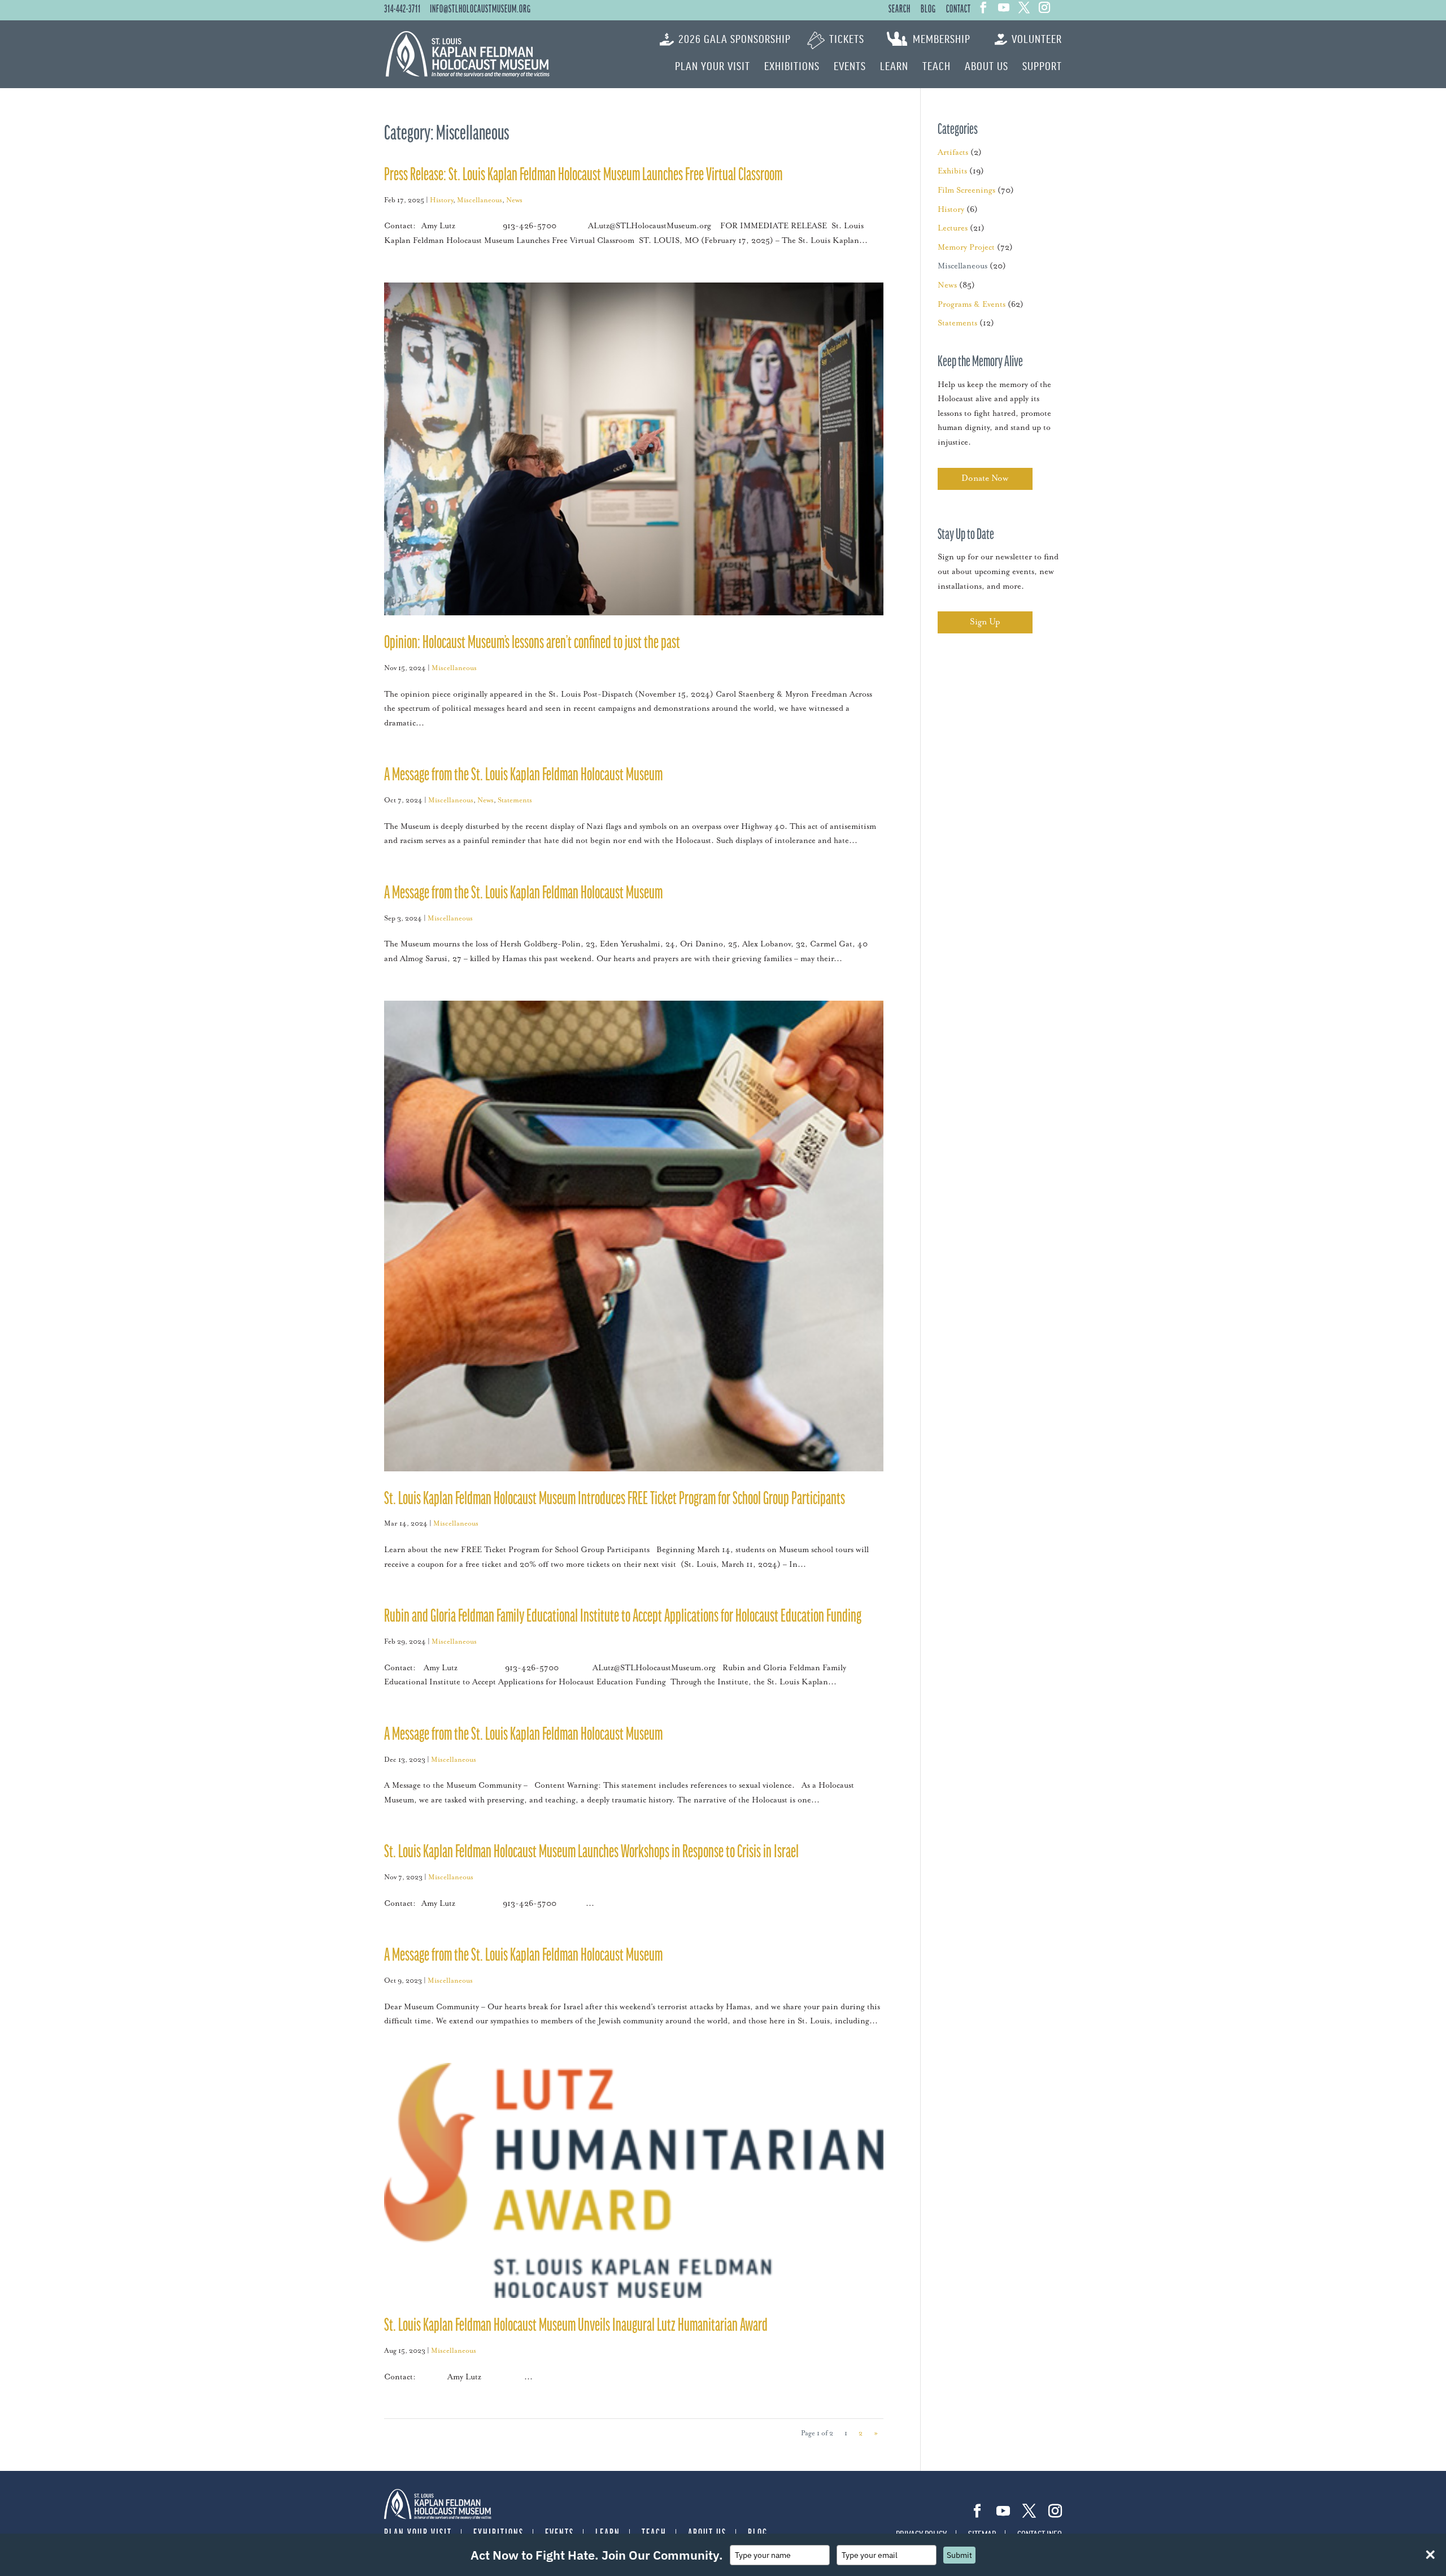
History (441, 200)
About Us (986, 67)
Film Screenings (966, 190)
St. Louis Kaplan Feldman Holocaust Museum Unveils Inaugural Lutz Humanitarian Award (576, 2326)
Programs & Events (972, 305)
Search (900, 10)
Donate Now (985, 478)
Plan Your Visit (713, 67)
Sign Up (985, 622)
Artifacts (953, 153)
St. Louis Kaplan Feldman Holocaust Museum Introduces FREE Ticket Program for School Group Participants (616, 1499)
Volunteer (1037, 40)
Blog (928, 10)
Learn (894, 67)
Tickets (847, 40)
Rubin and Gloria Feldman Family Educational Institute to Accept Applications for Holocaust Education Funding (624, 1617)
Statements (515, 800)
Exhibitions (792, 67)
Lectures (953, 228)
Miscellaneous (480, 200)
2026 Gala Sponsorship (735, 40)
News (514, 200)
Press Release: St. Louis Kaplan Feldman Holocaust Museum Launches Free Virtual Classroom (584, 175)
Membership (942, 40)
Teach (937, 67)
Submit (959, 2555)
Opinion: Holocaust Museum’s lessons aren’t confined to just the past (532, 643)
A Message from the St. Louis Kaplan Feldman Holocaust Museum (523, 776)
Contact (959, 10)
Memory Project (966, 247)
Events (850, 67)
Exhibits (952, 171)
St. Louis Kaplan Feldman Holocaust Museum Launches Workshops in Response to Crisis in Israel (593, 1852)
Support (1042, 67)
